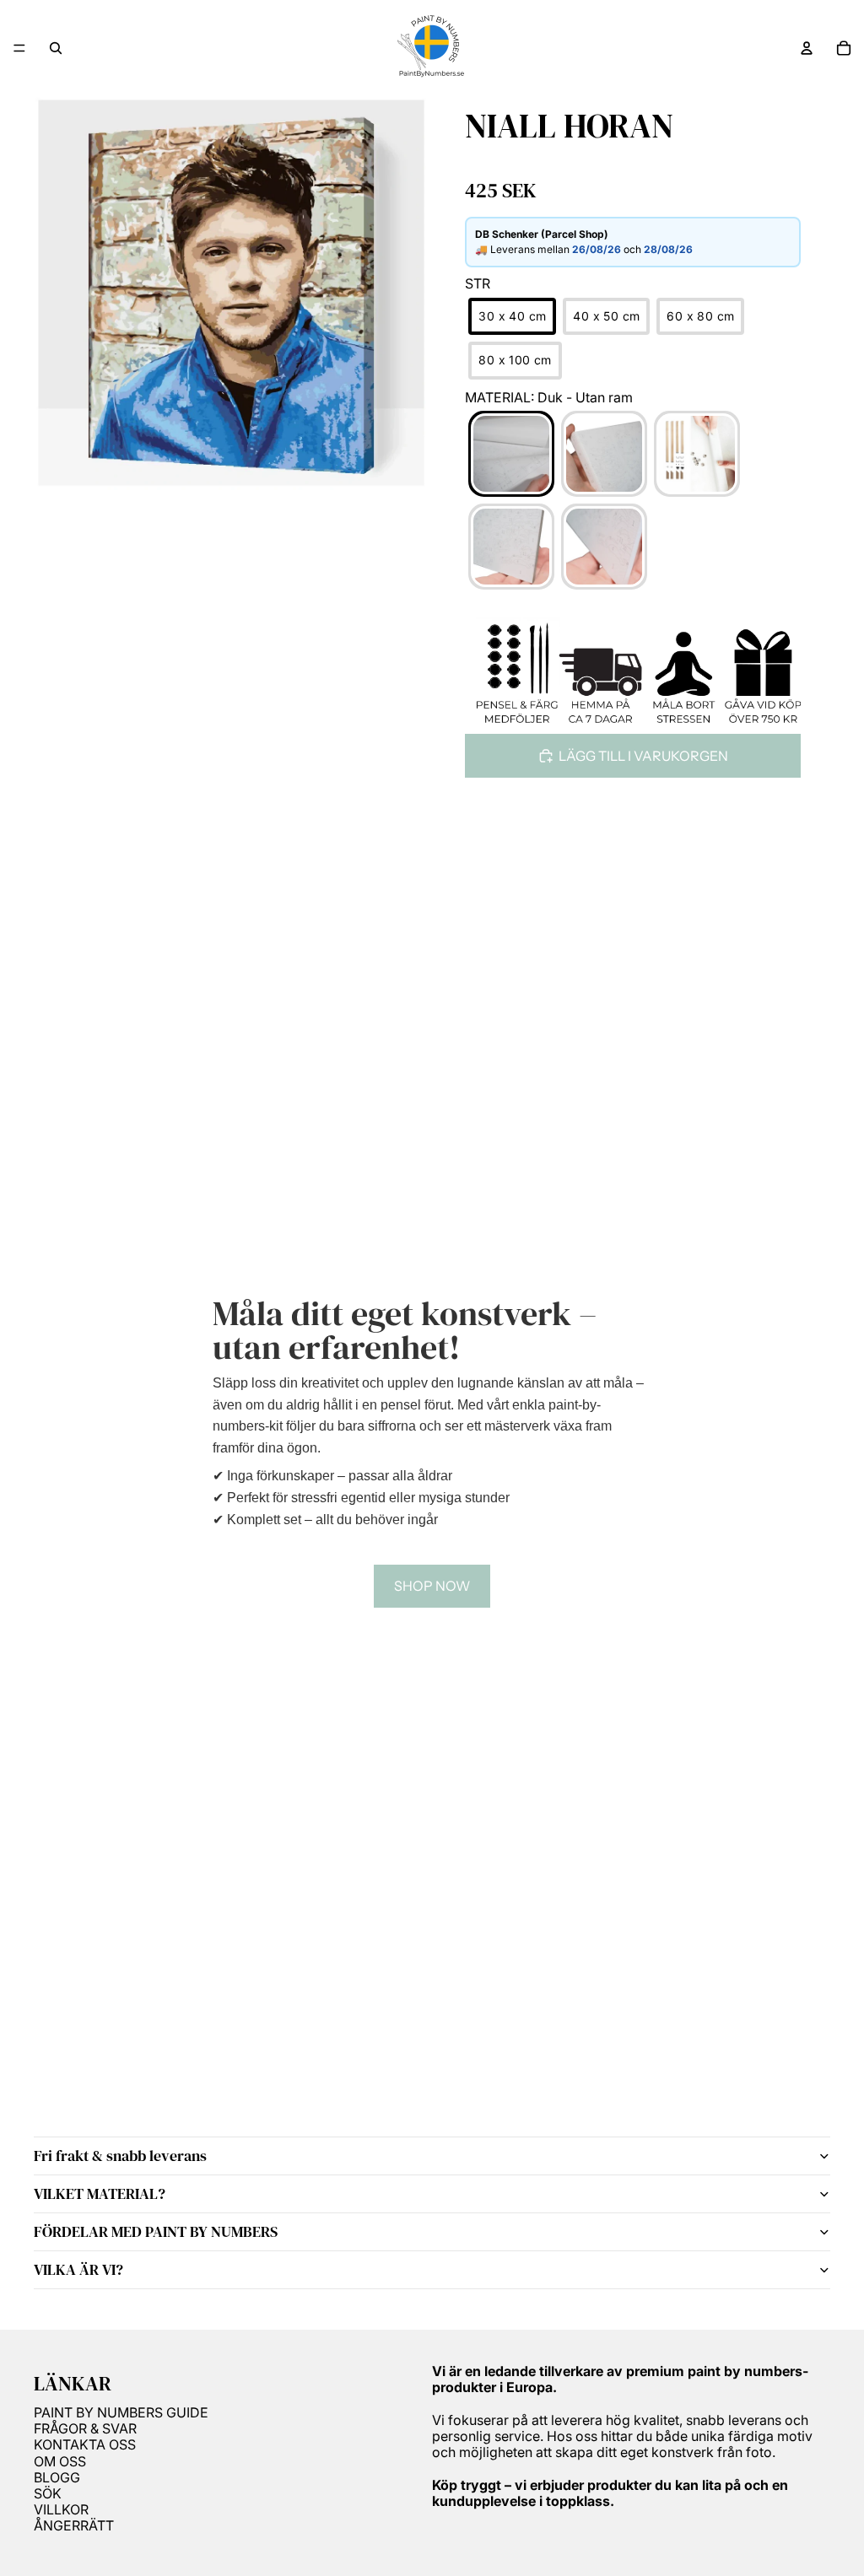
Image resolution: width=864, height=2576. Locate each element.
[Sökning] (56, 48)
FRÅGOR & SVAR (85, 2428)
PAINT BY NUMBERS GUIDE (121, 2412)
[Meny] (19, 48)
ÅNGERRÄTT (74, 2525)
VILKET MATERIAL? (100, 2193)
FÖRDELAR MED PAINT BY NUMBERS (156, 2231)
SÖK (48, 2493)
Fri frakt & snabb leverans (120, 2156)
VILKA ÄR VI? (78, 2269)
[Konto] (807, 48)
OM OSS (60, 2461)
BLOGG (57, 2477)
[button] (512, 317)
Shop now (432, 1586)
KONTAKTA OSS (85, 2444)
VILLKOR (61, 2509)
